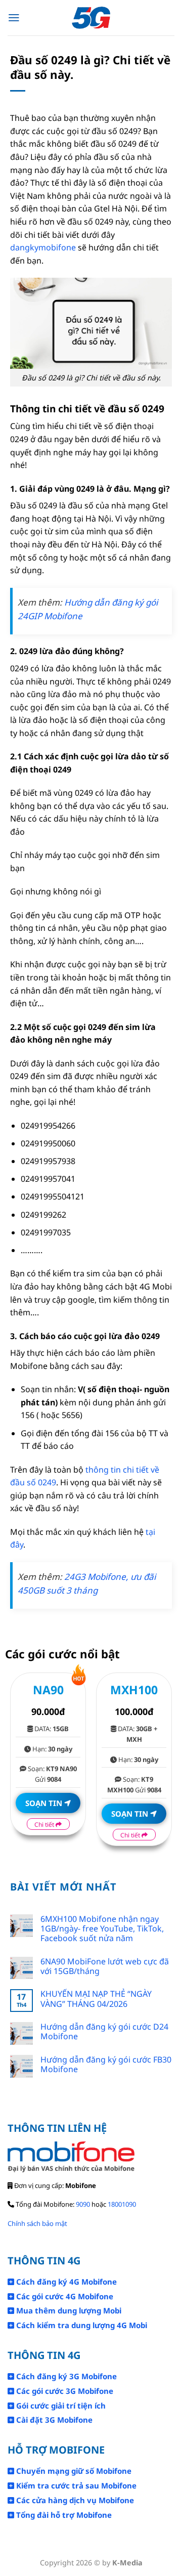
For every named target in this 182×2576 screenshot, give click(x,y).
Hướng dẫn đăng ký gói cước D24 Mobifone (104, 2032)
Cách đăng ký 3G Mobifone (65, 2376)
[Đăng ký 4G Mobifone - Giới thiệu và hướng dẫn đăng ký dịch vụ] (91, 18)
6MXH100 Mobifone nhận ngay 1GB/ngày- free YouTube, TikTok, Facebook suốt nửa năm (102, 1929)
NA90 (48, 1690)
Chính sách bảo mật (37, 2223)
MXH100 (134, 1690)
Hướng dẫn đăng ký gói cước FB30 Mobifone (106, 2065)
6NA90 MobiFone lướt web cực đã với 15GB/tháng (105, 1966)
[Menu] (14, 18)
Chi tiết (45, 1824)
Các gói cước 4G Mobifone (64, 2296)
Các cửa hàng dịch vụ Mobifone (74, 2500)
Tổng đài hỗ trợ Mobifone (63, 2515)
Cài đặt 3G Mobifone (53, 2420)
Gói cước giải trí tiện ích (60, 2406)
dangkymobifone (43, 247)
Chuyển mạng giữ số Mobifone (73, 2471)
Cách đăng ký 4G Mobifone (65, 2282)
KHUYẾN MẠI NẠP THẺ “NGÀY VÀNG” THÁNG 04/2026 (96, 1999)
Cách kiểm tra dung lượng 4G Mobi (81, 2325)
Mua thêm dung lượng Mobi (68, 2310)
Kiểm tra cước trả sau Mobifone (75, 2485)
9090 (83, 2204)
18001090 (122, 2204)
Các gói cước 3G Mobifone (64, 2391)
